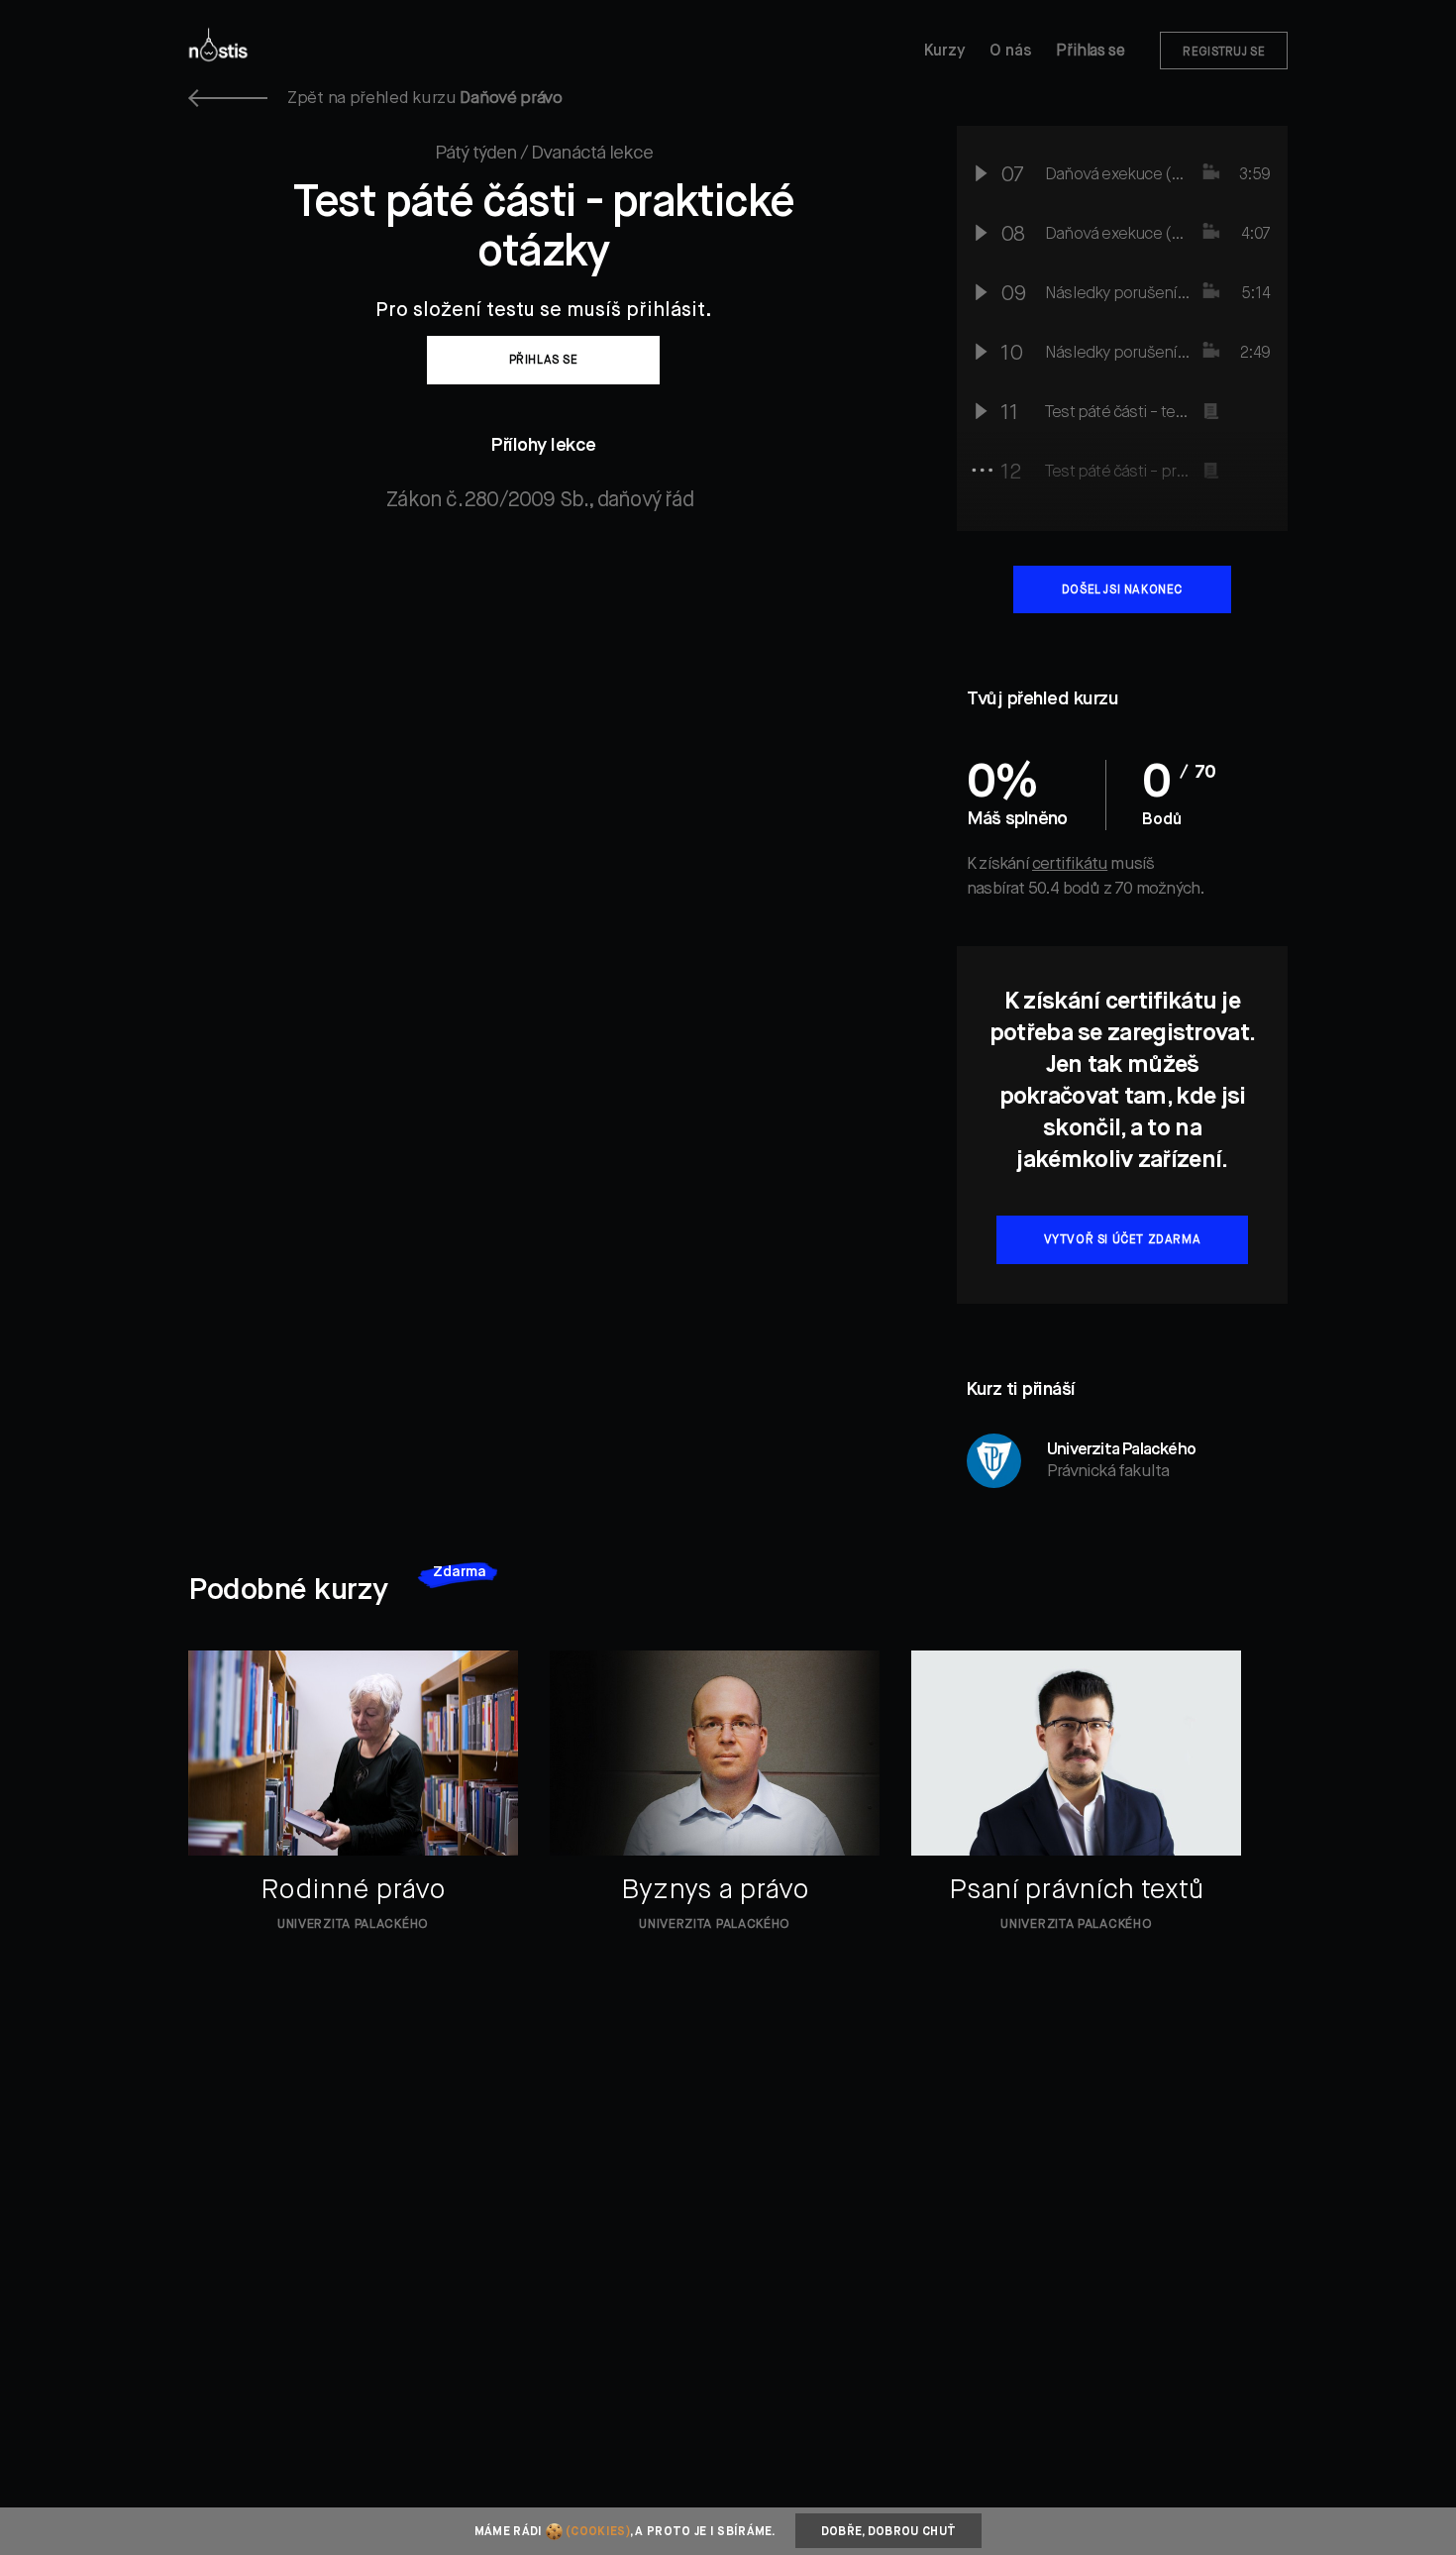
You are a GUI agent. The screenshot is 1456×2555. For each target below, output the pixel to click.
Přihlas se (544, 361)
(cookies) (598, 2532)
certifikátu (1070, 864)
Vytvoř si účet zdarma (1123, 1240)
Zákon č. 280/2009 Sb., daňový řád (540, 501)
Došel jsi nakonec (1122, 590)
